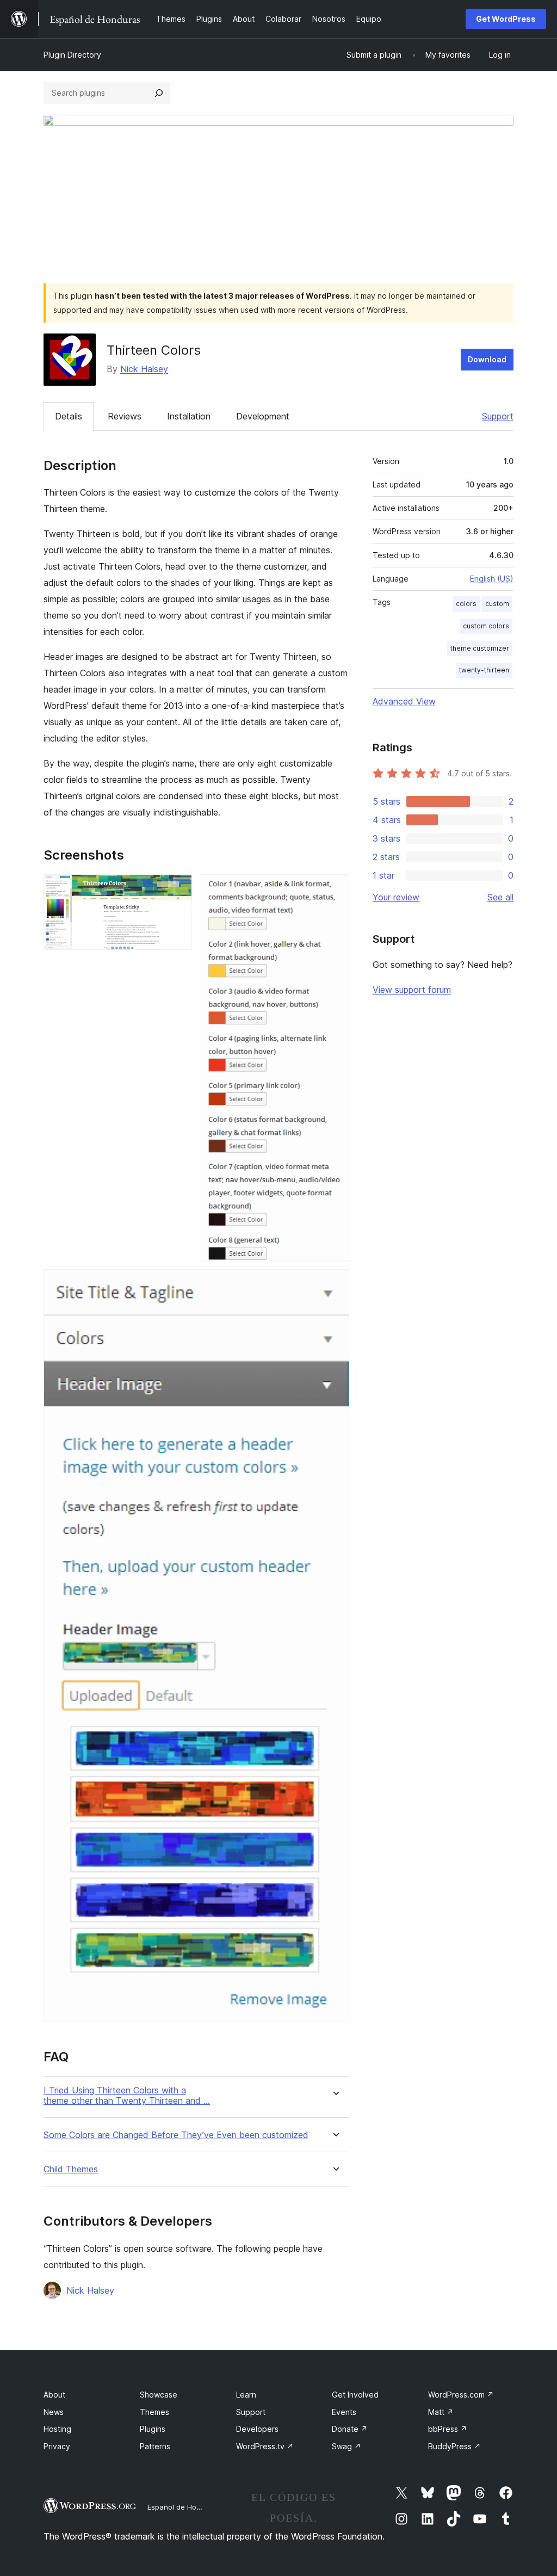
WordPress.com (461, 2395)
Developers (257, 2429)
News (54, 2412)
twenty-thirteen (484, 670)
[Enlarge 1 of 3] (177, 889)
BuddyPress (454, 2446)
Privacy (57, 2446)
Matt (441, 2412)
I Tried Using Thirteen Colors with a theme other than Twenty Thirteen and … (127, 2096)
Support (498, 416)
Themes (154, 2412)
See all (500, 897)
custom (497, 604)
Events (344, 2412)
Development (263, 416)
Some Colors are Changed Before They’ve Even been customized (176, 2135)
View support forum (412, 990)
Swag (346, 2446)
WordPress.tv (265, 2446)
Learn (246, 2395)
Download (487, 359)
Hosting (57, 2429)
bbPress (448, 2429)
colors (466, 604)
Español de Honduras (184, 2507)
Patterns (155, 2446)
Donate (350, 2429)
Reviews (125, 416)
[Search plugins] (159, 93)
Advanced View (404, 701)
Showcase (159, 2395)
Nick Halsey (144, 369)
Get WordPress (506, 19)
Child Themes (71, 2169)
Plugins (153, 2429)
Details (69, 416)
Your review (396, 897)
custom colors (486, 626)
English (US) (492, 579)
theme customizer (480, 648)
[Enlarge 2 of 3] (335, 889)
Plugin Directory (72, 55)
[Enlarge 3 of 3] (335, 1284)
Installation (189, 416)
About (54, 2395)
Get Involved (355, 2395)
